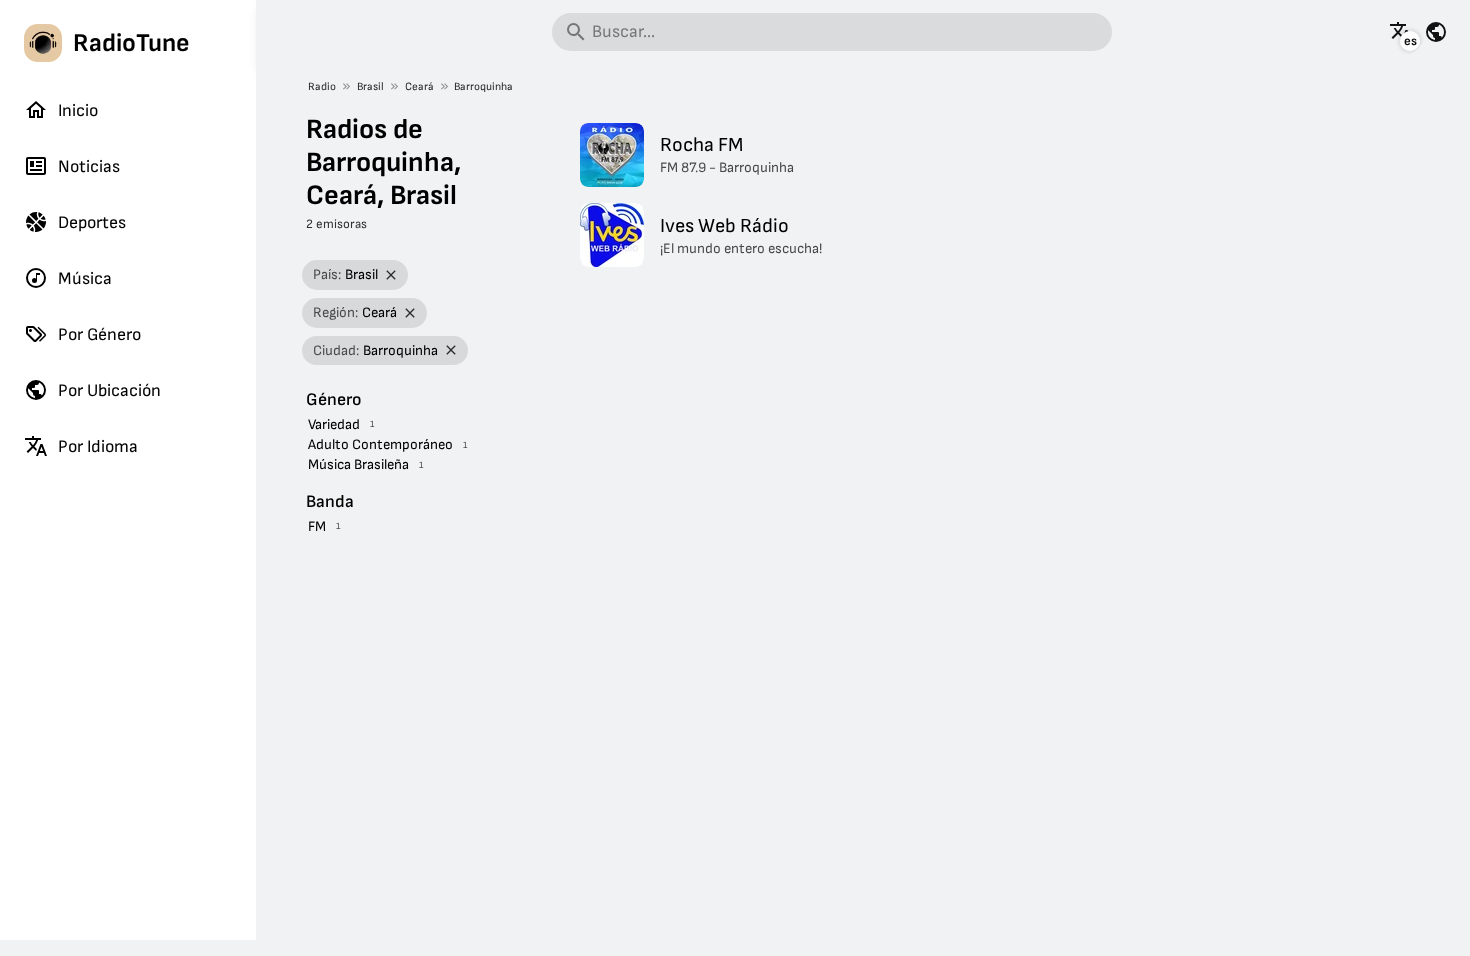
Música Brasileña (358, 464)
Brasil (370, 86)
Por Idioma (98, 446)
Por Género (99, 334)
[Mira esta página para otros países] (1436, 32)
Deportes (92, 222)
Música (85, 278)
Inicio (78, 110)
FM (317, 526)
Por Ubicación (109, 390)
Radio (322, 86)
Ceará (419, 86)
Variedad (334, 424)
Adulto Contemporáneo (380, 444)
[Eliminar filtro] (391, 275)
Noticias (89, 166)
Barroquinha (483, 86)
